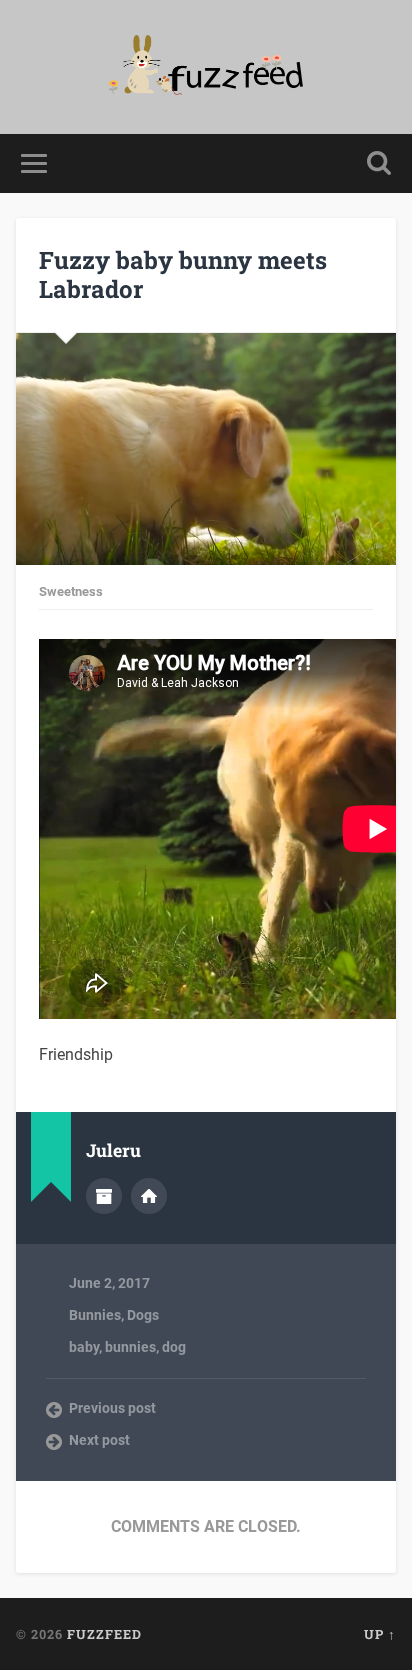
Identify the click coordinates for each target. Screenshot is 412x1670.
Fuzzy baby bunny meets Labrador (183, 274)
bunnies (130, 1347)
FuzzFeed (104, 1634)
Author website (149, 1196)
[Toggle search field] (379, 163)
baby (84, 1347)
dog (174, 1347)
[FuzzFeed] (206, 67)
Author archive (104, 1196)
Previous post (112, 1408)
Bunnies (95, 1315)
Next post (99, 1440)
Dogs (143, 1315)
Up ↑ (380, 1634)
